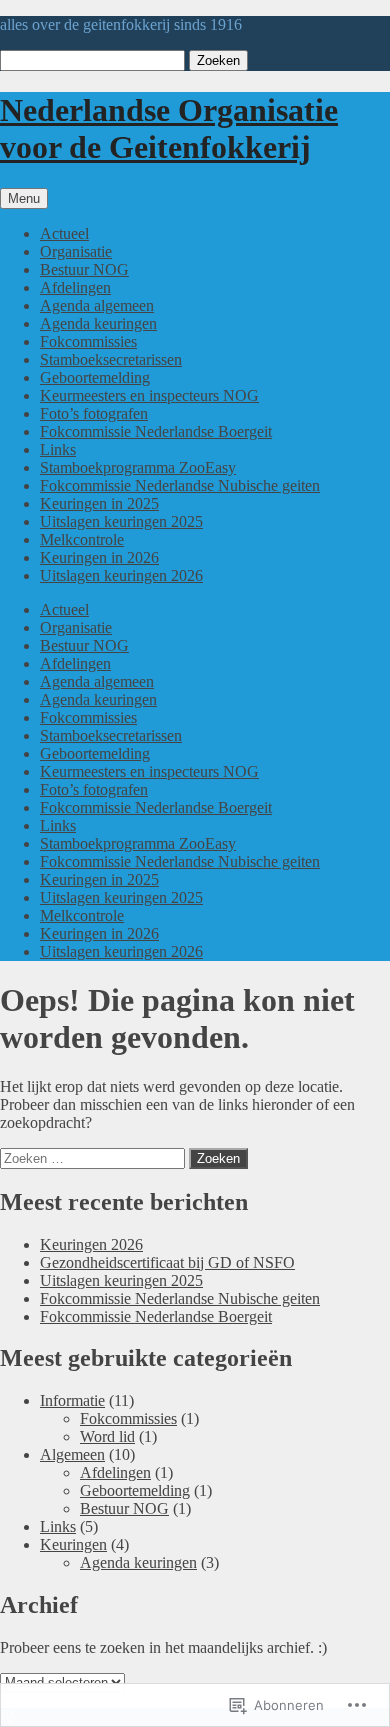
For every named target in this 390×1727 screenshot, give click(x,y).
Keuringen (73, 1544)
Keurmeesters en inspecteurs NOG (149, 395)
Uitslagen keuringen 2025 (121, 521)
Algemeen (72, 1454)
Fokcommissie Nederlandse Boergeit (156, 431)
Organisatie (76, 251)
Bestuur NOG (84, 269)
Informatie (72, 1400)
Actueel (64, 233)
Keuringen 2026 (91, 1244)
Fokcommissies (88, 341)
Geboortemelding (95, 377)
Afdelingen (75, 287)
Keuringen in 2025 (99, 503)
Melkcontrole (82, 539)
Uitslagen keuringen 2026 (121, 575)
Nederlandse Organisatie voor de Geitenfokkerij (169, 128)
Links (58, 449)
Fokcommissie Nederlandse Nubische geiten (180, 485)
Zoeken (218, 60)
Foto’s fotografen (94, 413)
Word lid (107, 1436)
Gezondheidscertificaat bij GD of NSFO (167, 1262)
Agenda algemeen (97, 305)
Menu (24, 198)
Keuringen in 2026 (99, 557)
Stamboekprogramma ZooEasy (138, 467)
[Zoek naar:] (94, 1157)
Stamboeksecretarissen (111, 359)
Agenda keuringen (98, 323)
